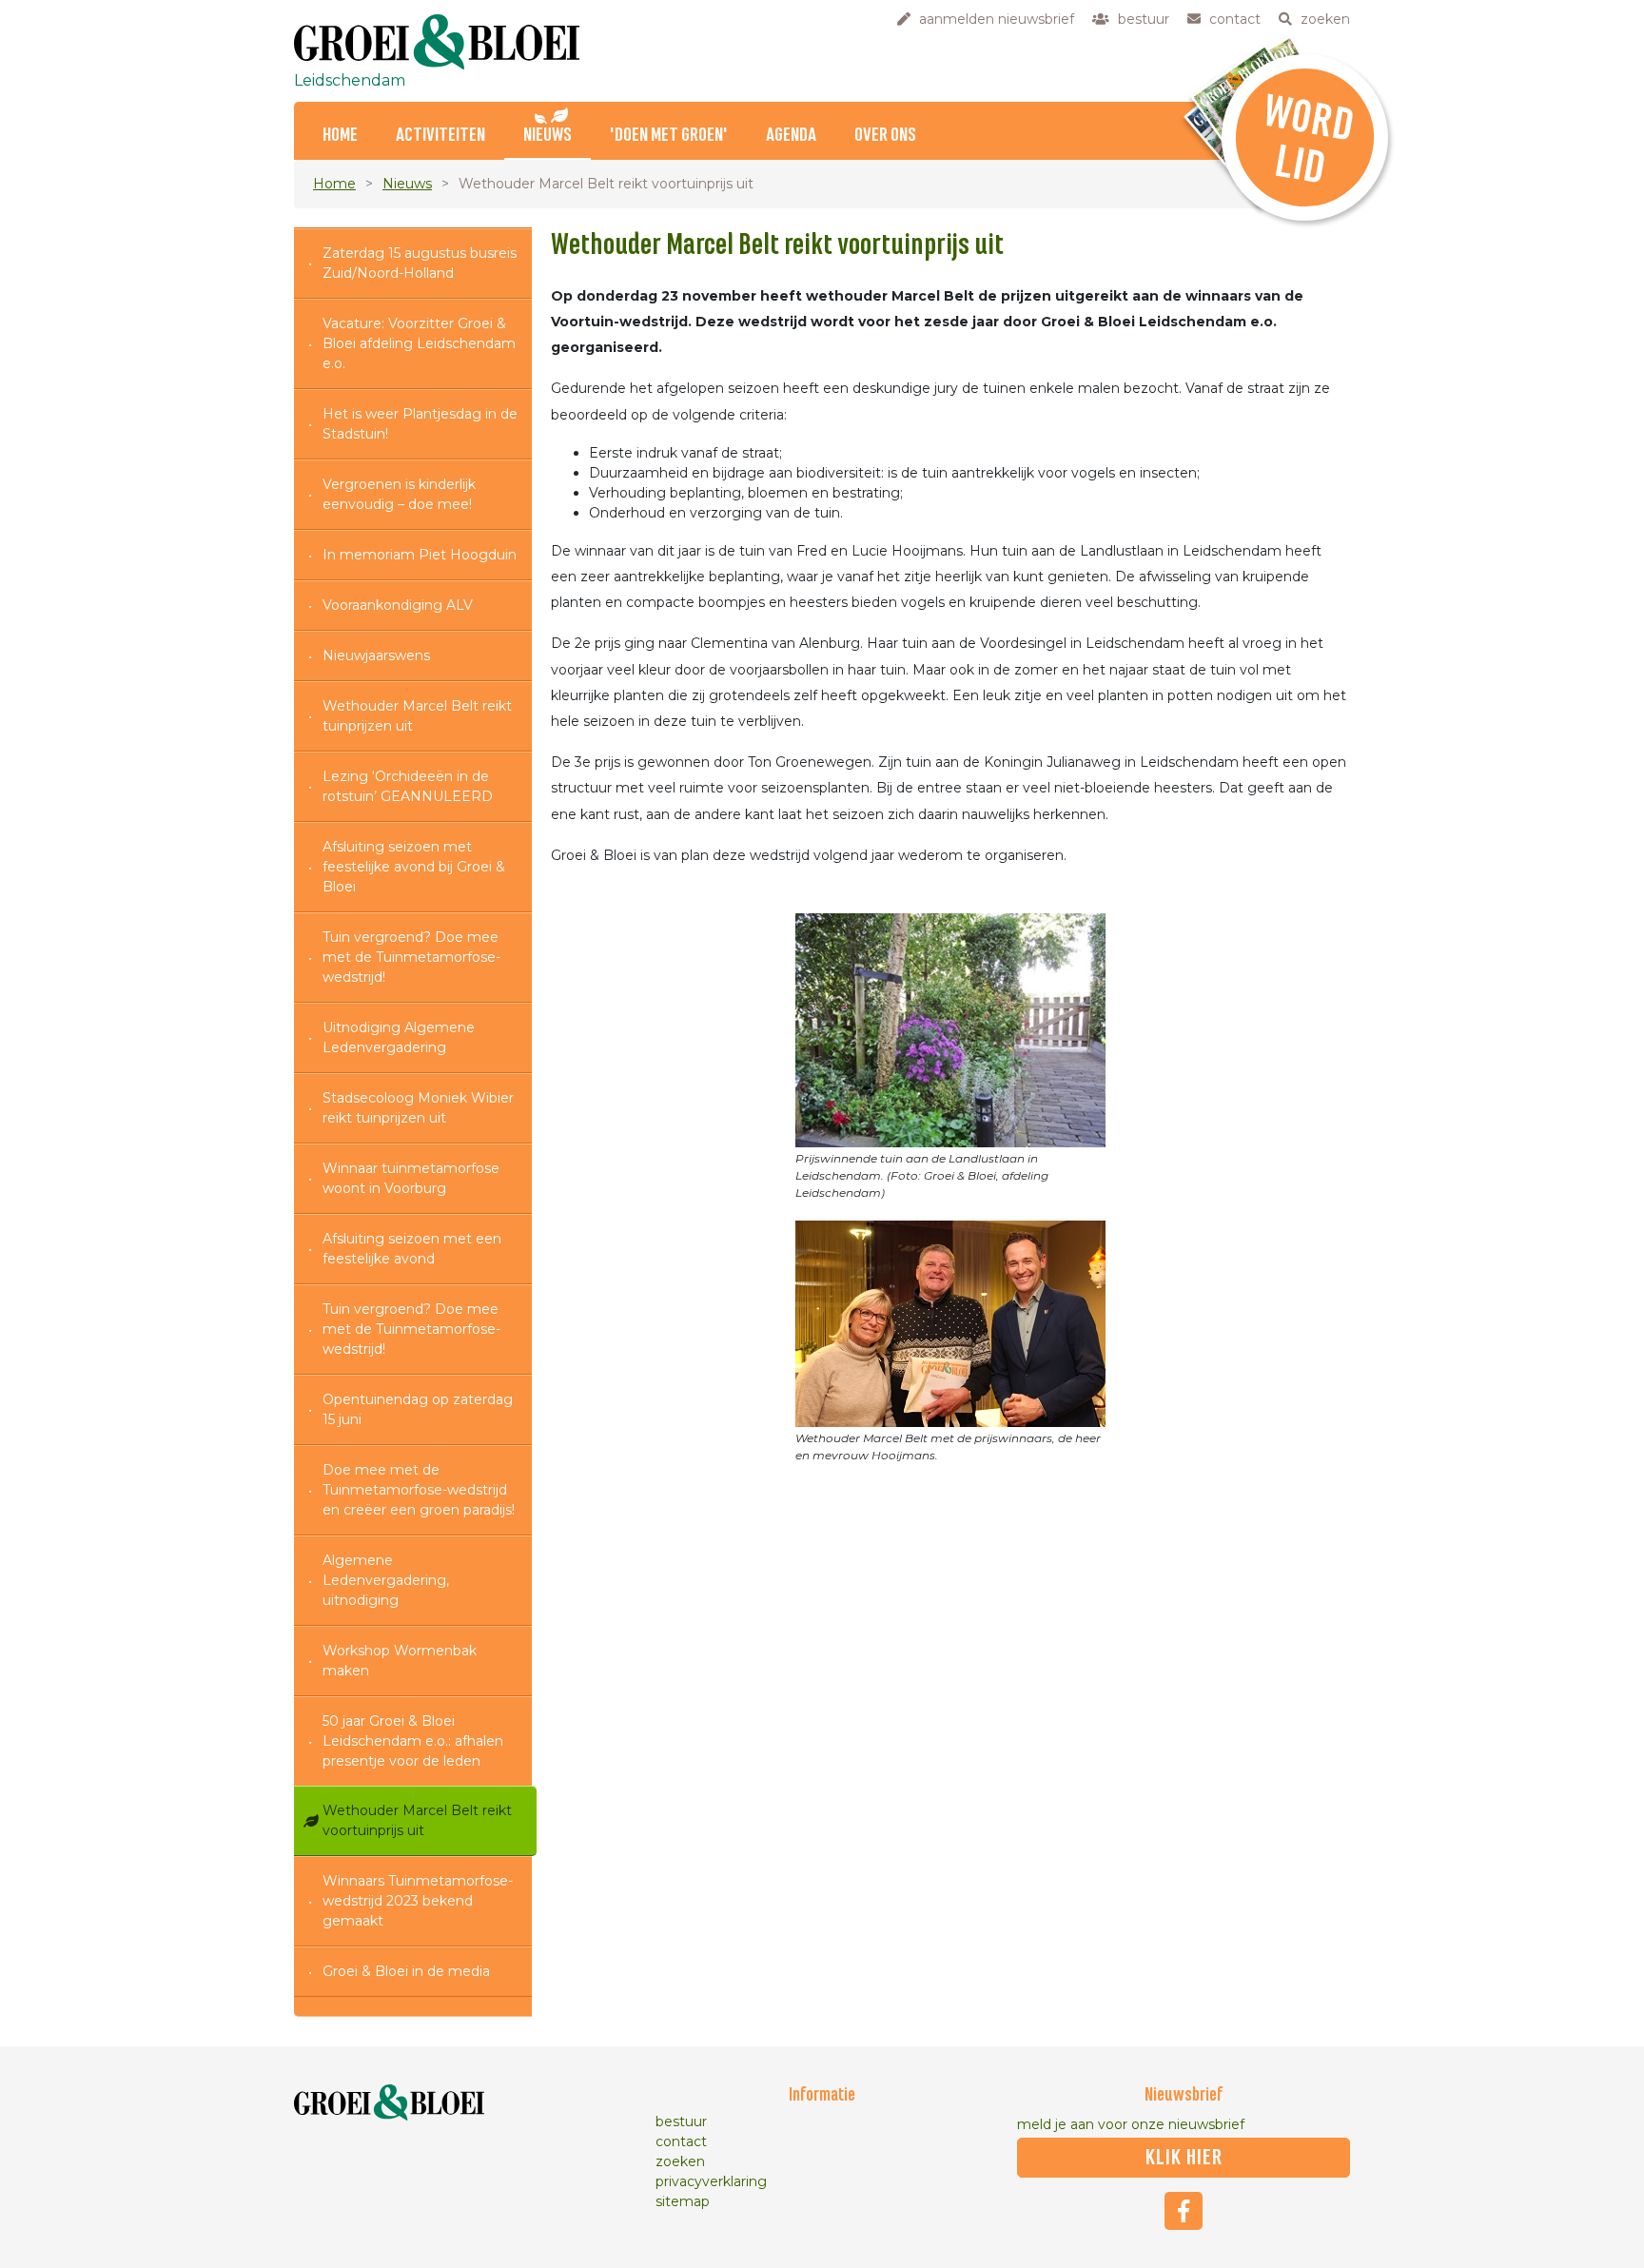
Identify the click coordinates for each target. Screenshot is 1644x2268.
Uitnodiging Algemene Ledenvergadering (399, 1037)
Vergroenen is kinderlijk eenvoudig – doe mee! (399, 494)
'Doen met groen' (669, 136)
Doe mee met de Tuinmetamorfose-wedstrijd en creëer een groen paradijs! (419, 1490)
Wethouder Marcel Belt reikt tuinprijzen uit (417, 716)
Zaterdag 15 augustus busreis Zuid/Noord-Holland (420, 263)
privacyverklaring (711, 2181)
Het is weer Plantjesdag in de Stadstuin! (420, 424)
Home (340, 136)
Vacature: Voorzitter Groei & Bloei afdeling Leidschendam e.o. (419, 343)
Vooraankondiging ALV (398, 605)
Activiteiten (440, 136)
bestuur (681, 2121)
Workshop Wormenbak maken (400, 1661)
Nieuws (548, 136)
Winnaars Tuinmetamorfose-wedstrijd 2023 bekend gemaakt (418, 1901)
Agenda (791, 136)
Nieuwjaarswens (376, 655)
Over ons (885, 136)
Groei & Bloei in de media (406, 1971)
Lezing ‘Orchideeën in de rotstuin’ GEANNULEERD (408, 786)
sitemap (683, 2201)
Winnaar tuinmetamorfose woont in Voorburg (411, 1178)
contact (681, 2141)
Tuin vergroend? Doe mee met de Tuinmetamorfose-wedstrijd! (411, 957)
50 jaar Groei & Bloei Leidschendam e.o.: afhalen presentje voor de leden (413, 1741)
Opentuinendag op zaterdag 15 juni (418, 1409)
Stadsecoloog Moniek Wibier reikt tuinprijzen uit (418, 1108)
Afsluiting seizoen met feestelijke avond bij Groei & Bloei (414, 867)
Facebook (1184, 2211)
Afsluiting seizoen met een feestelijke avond (412, 1249)
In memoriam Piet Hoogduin (420, 555)
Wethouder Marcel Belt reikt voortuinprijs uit (417, 1820)
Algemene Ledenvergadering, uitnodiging (386, 1580)
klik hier (1184, 2158)
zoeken (680, 2161)
